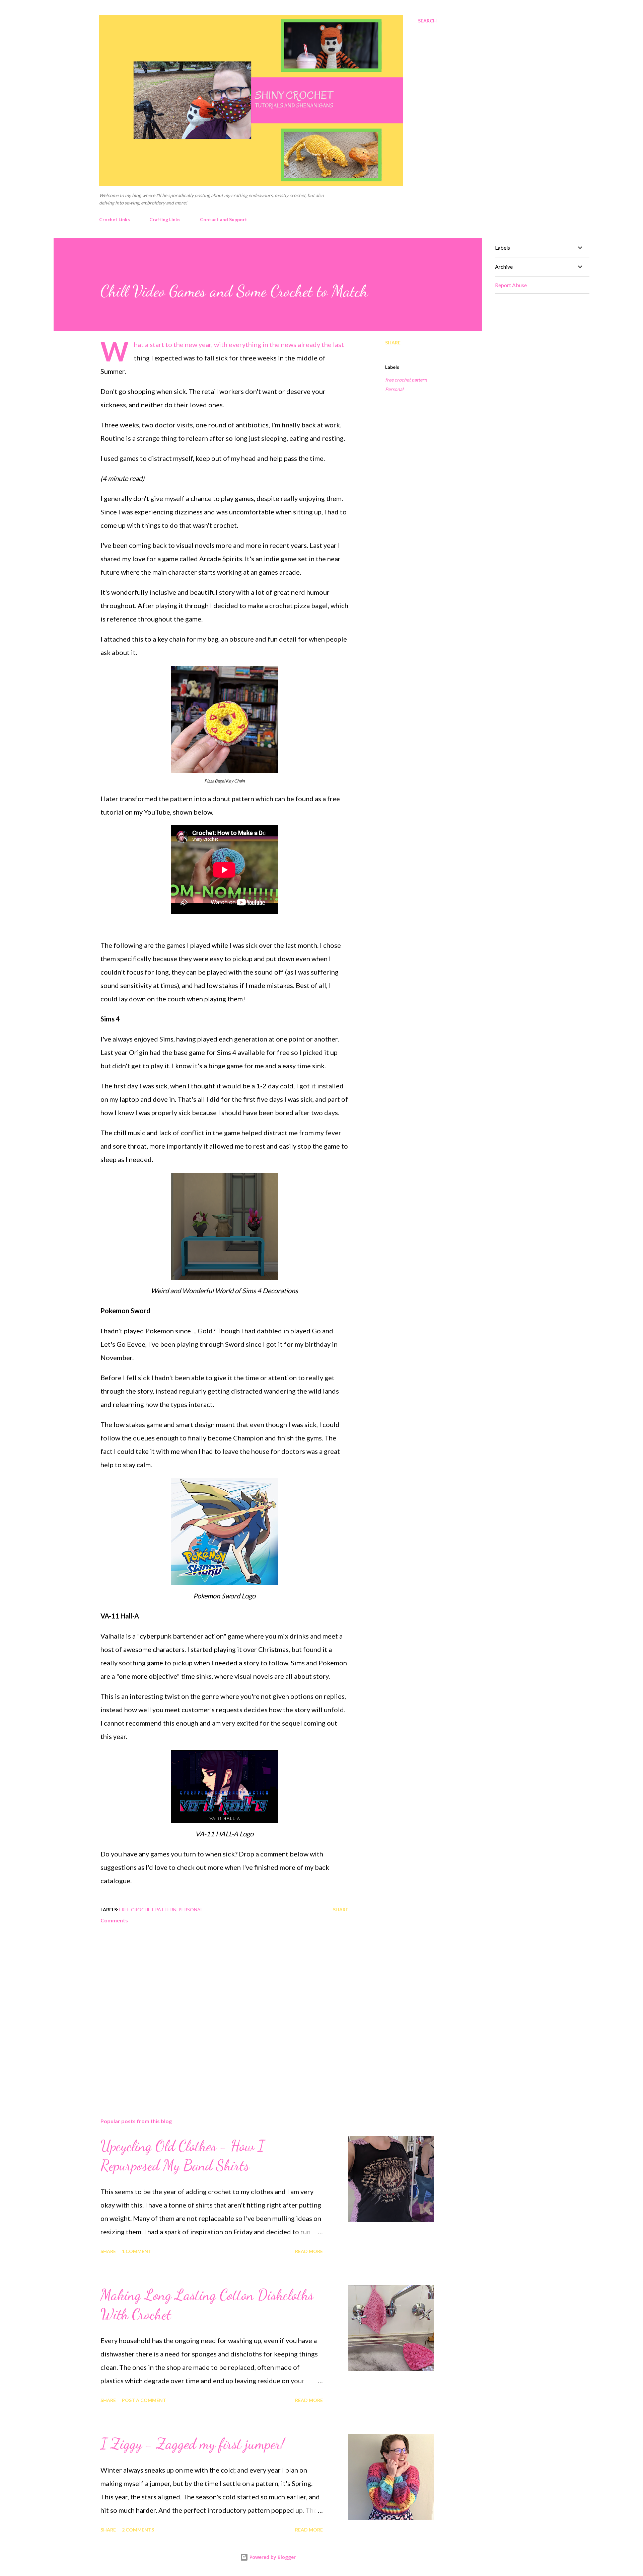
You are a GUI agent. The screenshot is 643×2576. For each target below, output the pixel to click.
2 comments (138, 2530)
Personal (394, 389)
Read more (309, 2251)
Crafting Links (165, 219)
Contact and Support (224, 219)
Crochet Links (115, 219)
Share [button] (393, 343)
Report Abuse (511, 285)
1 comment (137, 2251)
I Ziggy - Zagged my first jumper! (192, 2444)
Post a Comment (144, 2400)
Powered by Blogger (272, 2557)
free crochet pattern (406, 380)
